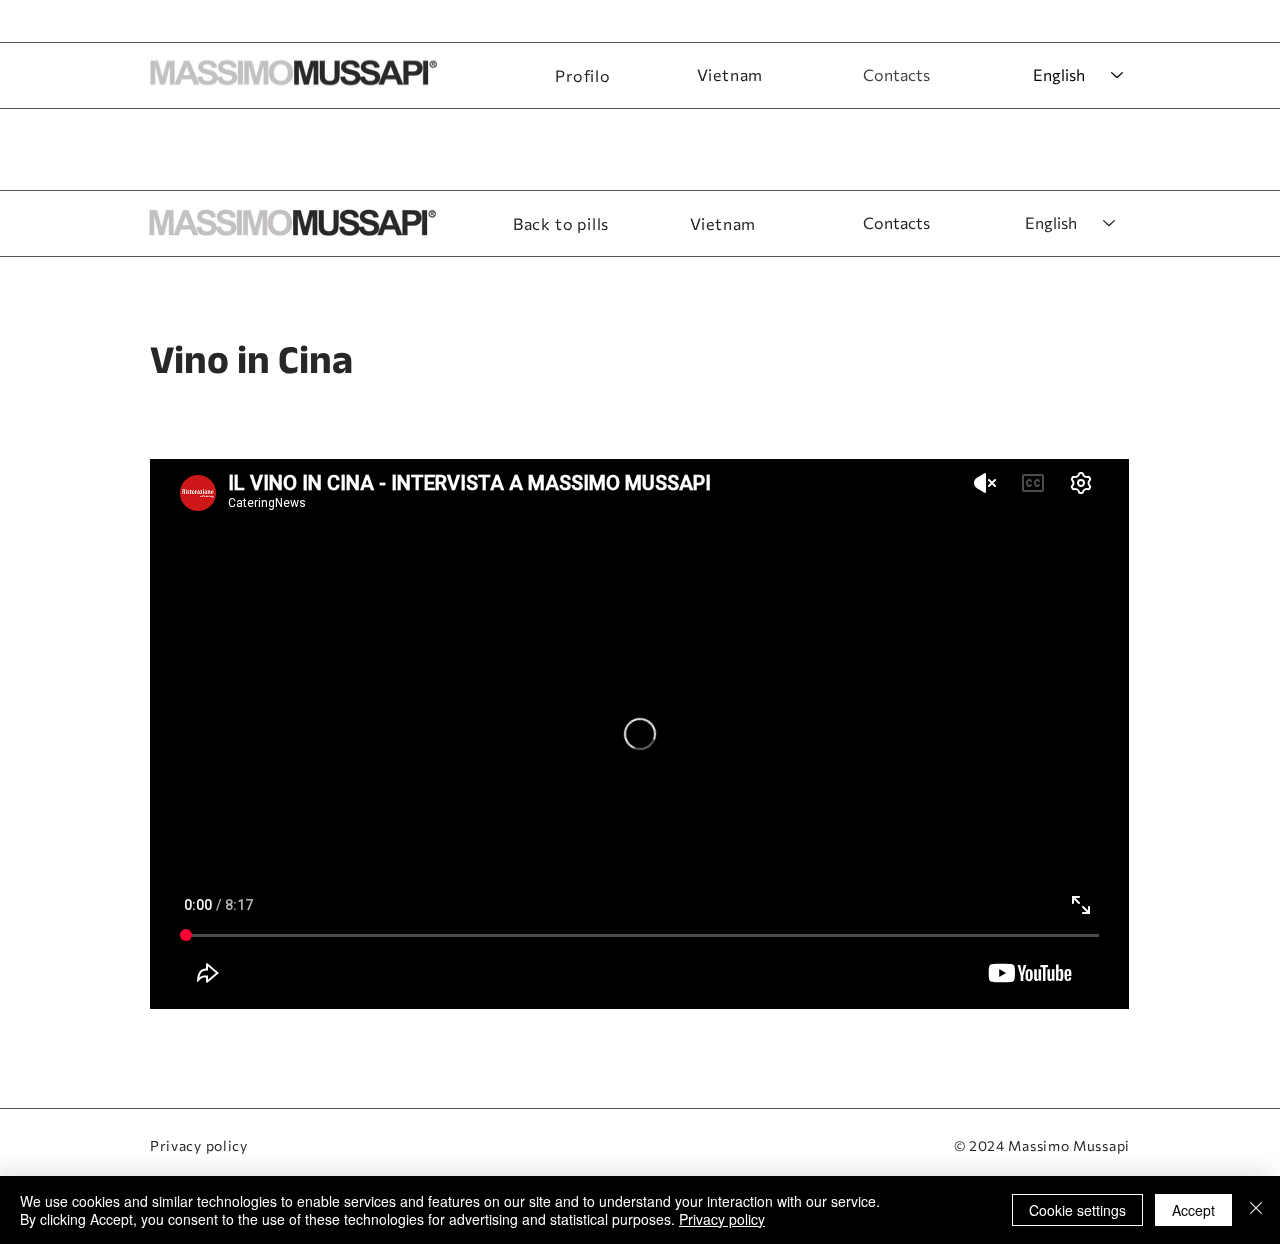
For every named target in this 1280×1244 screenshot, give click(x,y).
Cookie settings (1077, 1210)
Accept (1193, 1210)
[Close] (1256, 1210)
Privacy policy (199, 1145)
